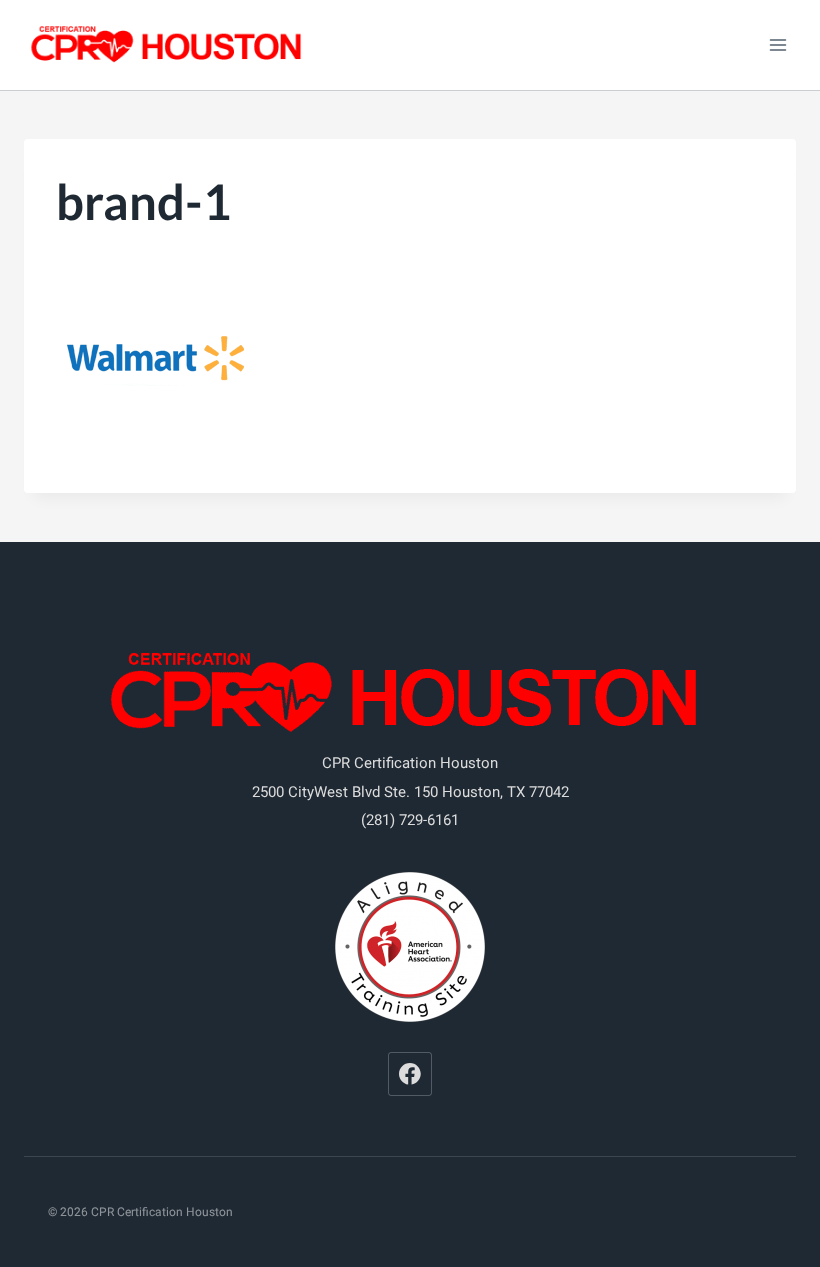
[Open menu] (777, 44)
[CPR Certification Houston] (169, 45)
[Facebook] (410, 1074)
